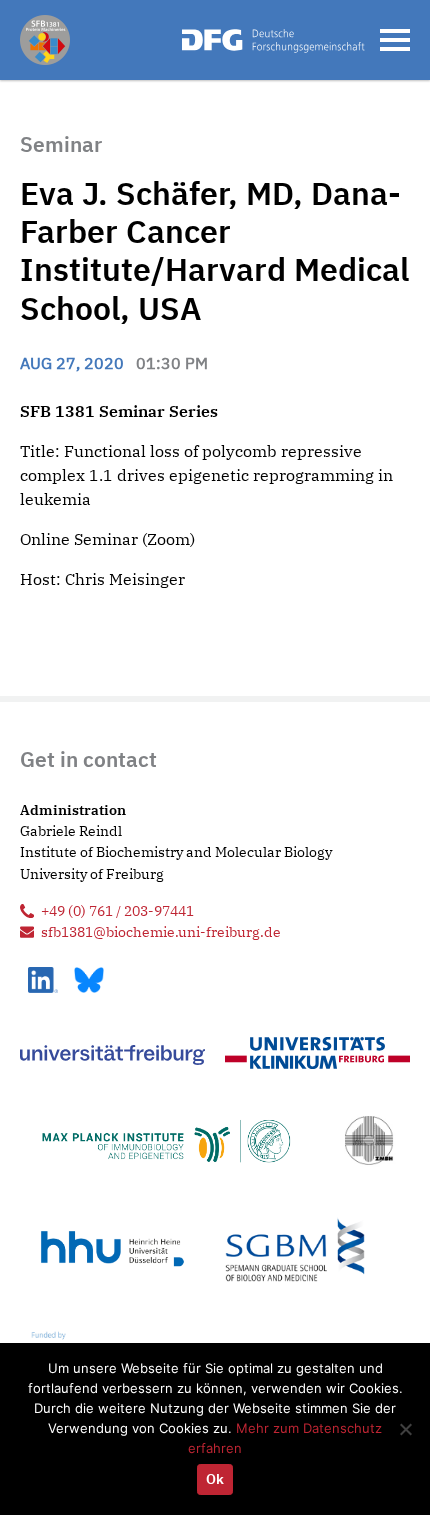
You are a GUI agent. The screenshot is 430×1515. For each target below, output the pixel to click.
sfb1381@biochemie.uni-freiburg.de (161, 931)
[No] (405, 1429)
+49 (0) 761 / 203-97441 (117, 910)
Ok (215, 1479)
